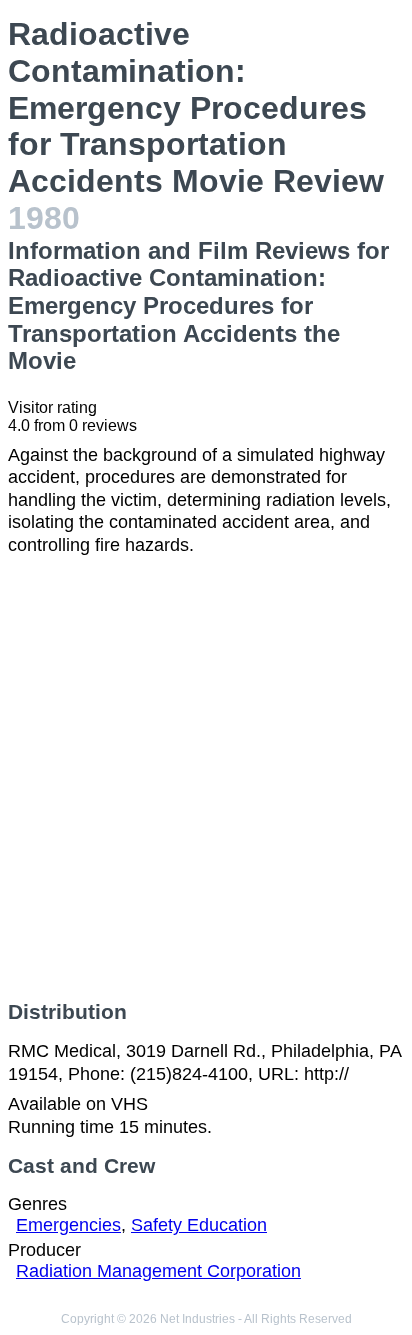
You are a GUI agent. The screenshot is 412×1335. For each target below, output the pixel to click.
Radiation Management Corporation (158, 1271)
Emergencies (68, 1225)
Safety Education (199, 1225)
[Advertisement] (206, 778)
